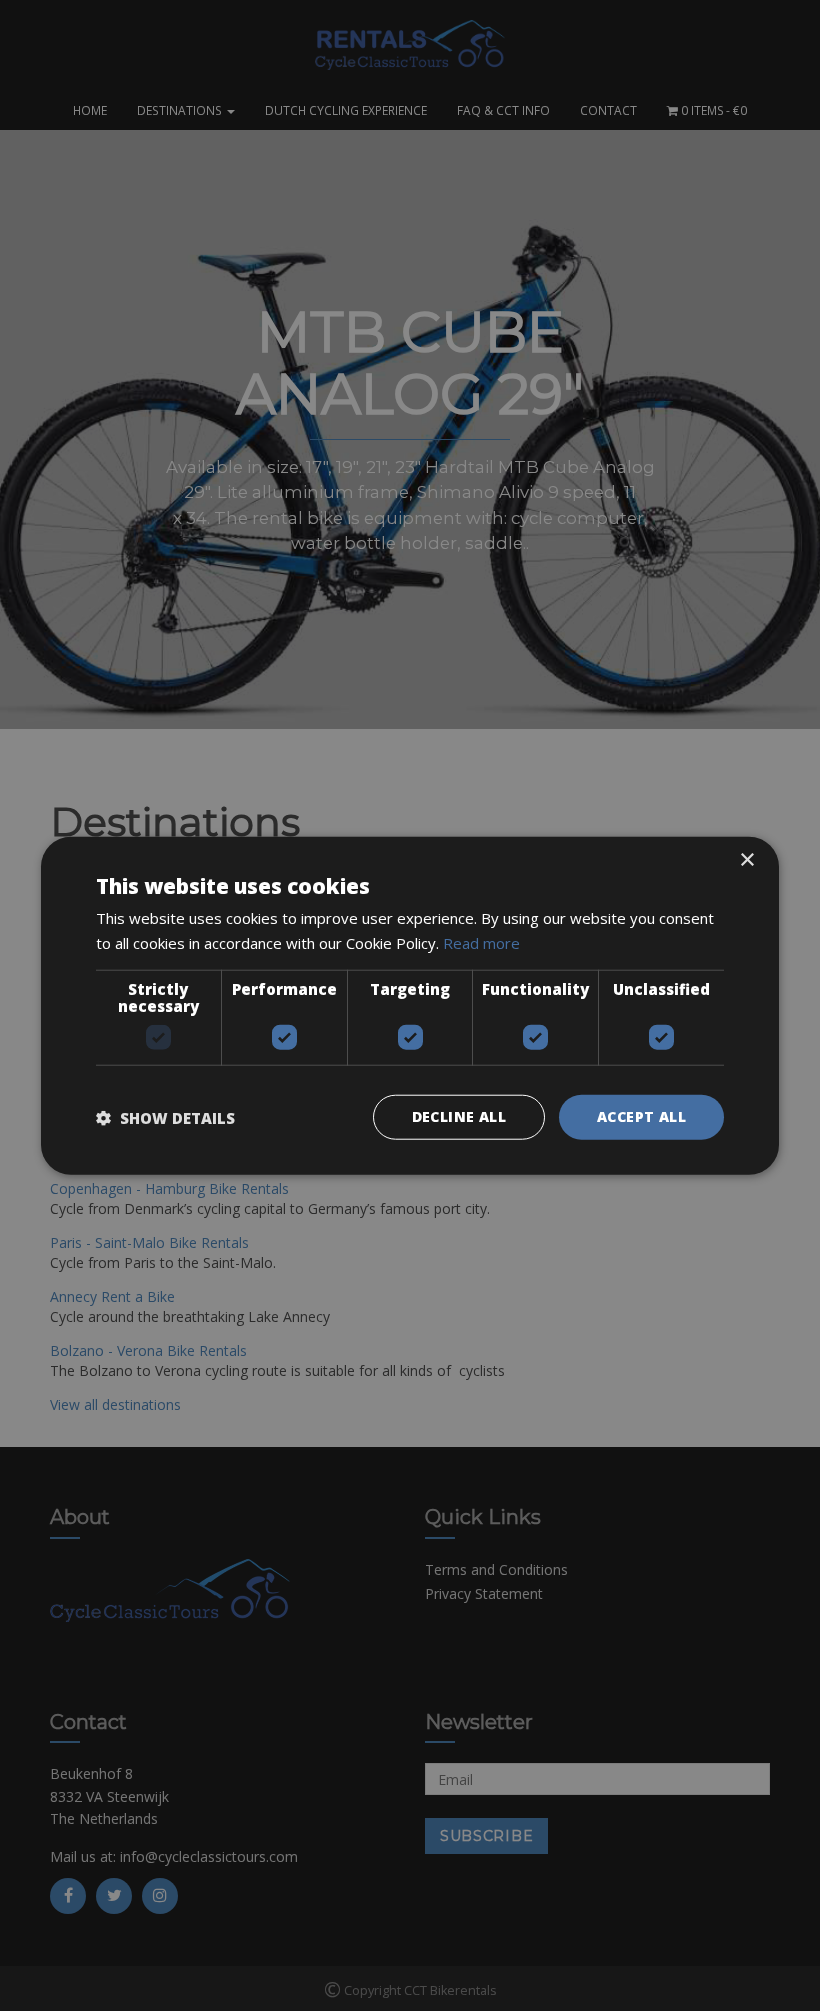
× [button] (746, 859)
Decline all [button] (459, 1116)
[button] (165, 1117)
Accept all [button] (641, 1116)
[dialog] (410, 1005)
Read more (481, 942)
